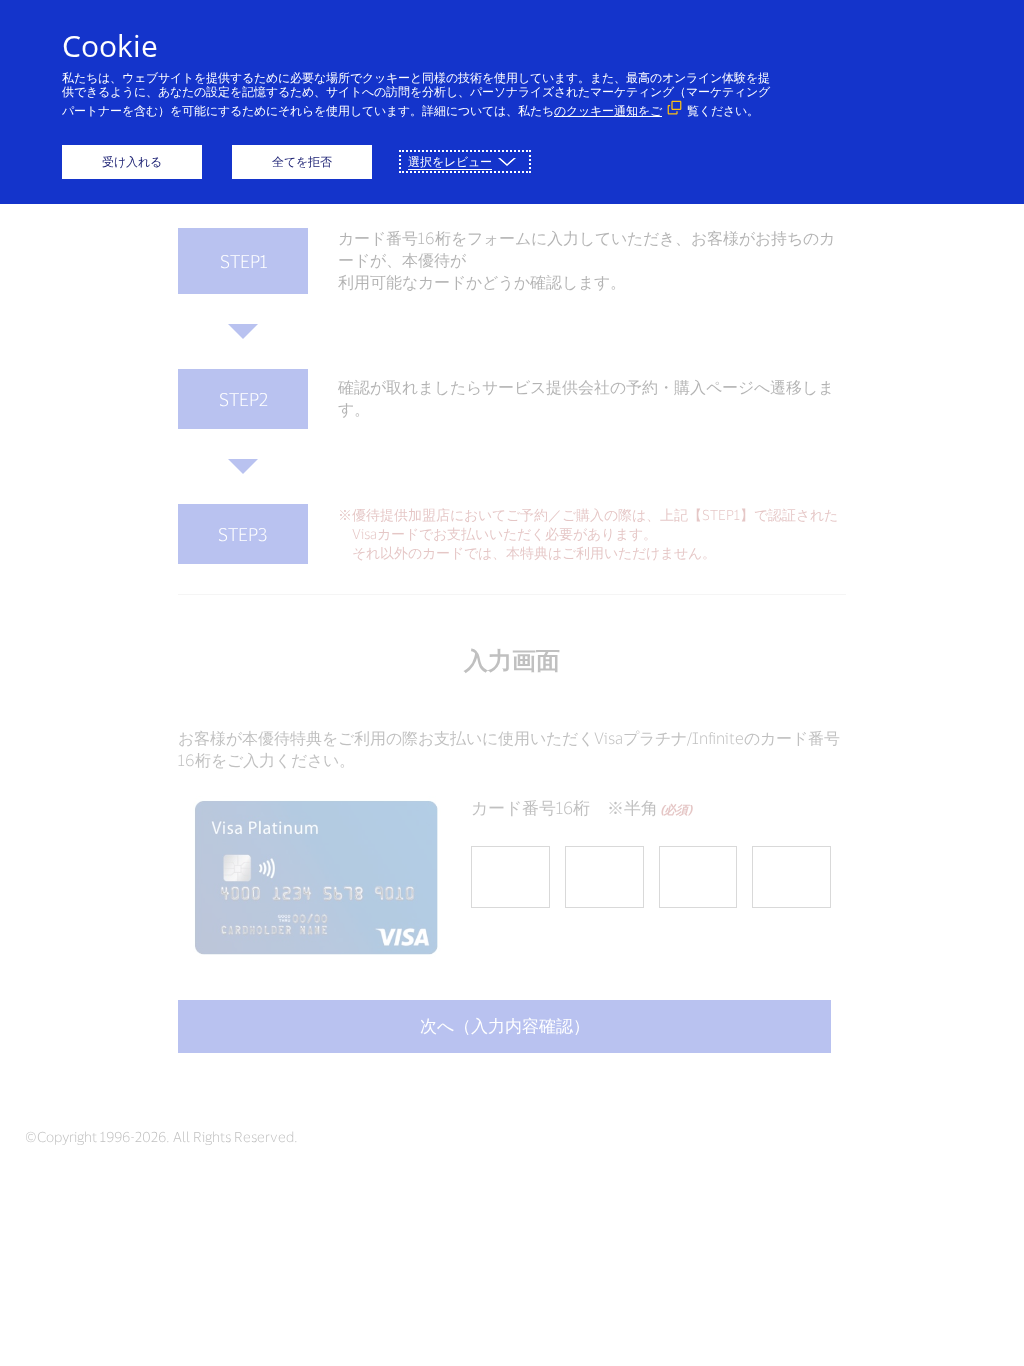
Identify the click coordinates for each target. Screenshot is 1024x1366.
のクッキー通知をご (608, 110)
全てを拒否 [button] (302, 161)
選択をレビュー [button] (450, 161)
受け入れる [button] (132, 161)
